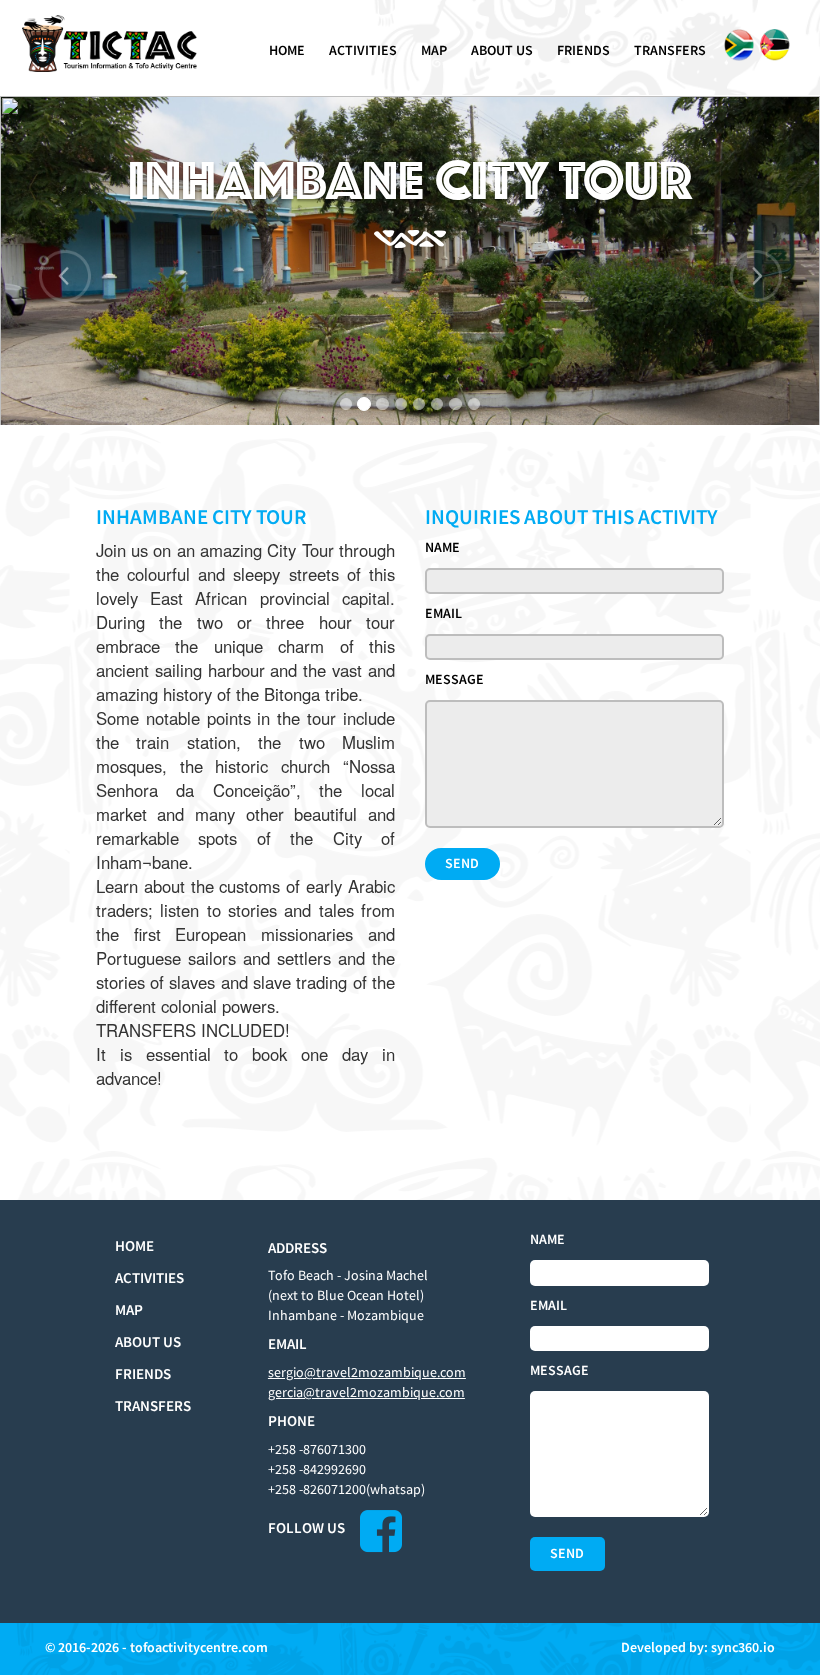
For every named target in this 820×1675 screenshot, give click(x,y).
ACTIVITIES (363, 50)
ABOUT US (502, 50)
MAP (434, 50)
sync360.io (743, 1647)
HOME (287, 50)
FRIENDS (583, 50)
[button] (61, 260)
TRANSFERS (670, 50)
